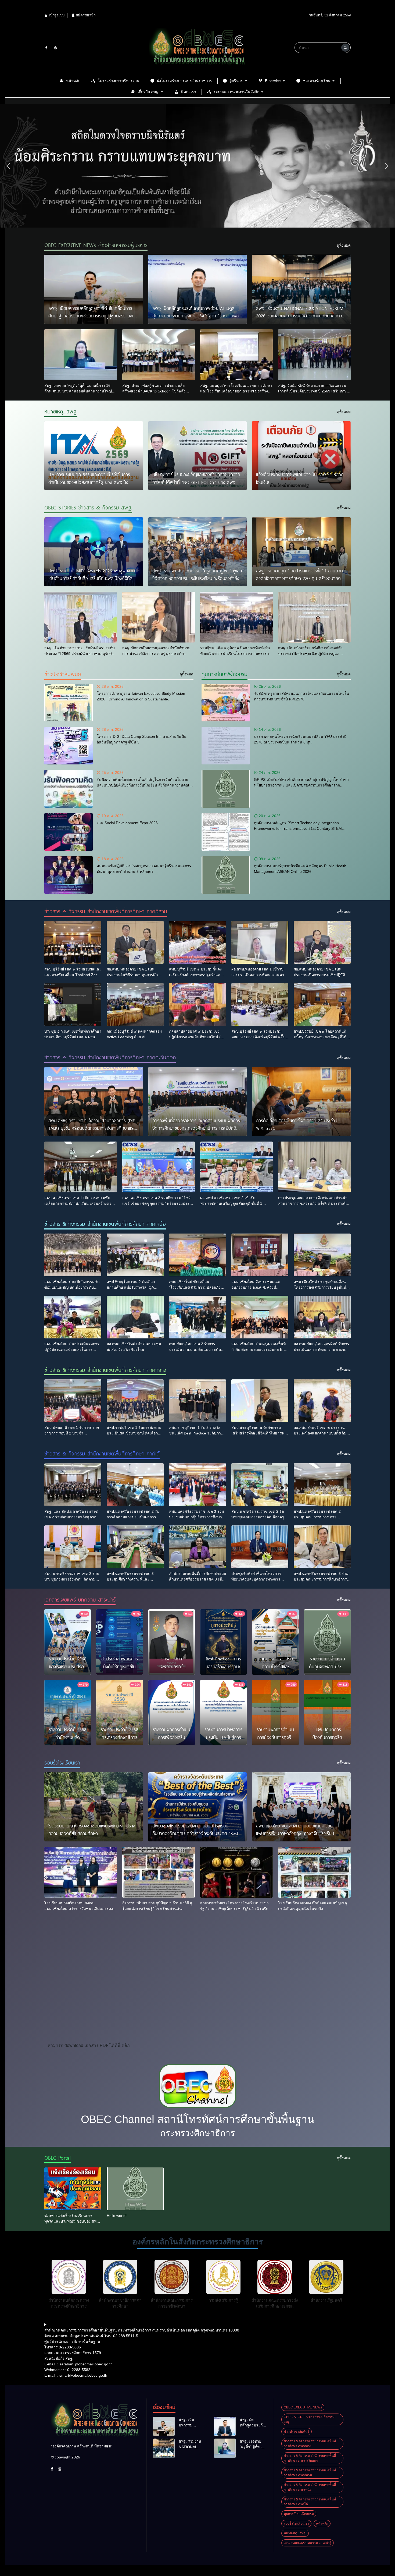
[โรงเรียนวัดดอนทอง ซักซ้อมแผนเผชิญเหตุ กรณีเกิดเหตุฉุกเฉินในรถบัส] (314, 1872)
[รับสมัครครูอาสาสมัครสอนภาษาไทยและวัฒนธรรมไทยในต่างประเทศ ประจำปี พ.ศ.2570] (226, 703)
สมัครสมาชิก (85, 15)
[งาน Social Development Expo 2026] (69, 832)
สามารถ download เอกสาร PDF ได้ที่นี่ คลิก (89, 2045)
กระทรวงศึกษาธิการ (198, 2133)
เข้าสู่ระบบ (56, 15)
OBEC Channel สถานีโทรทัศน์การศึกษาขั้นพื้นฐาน (198, 2119)
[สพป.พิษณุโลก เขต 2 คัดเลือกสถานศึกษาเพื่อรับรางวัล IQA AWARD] (135, 1255)
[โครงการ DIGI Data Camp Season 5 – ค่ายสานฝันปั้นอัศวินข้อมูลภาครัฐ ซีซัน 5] (69, 746)
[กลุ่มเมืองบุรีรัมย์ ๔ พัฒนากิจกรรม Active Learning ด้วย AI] (135, 1004)
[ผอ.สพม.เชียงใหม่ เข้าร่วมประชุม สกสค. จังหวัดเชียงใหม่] (135, 1317)
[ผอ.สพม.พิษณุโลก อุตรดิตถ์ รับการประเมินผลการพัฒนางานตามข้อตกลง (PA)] (322, 1317)
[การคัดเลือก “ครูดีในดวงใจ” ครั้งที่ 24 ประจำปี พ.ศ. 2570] (301, 1102)
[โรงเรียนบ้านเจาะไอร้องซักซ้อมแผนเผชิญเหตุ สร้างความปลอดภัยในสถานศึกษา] (94, 1807)
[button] (8, 166)
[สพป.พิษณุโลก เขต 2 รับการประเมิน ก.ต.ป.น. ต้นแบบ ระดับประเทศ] (198, 1317)
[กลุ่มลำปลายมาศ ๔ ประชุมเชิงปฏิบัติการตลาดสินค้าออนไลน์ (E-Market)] (198, 1004)
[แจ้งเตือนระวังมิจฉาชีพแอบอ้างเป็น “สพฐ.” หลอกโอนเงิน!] (301, 456)
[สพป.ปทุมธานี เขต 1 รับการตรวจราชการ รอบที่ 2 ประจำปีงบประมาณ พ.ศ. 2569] (73, 1401)
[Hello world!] (135, 2189)
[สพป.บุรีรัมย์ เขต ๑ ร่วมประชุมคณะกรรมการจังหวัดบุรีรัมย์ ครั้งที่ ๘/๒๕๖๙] (260, 1004)
